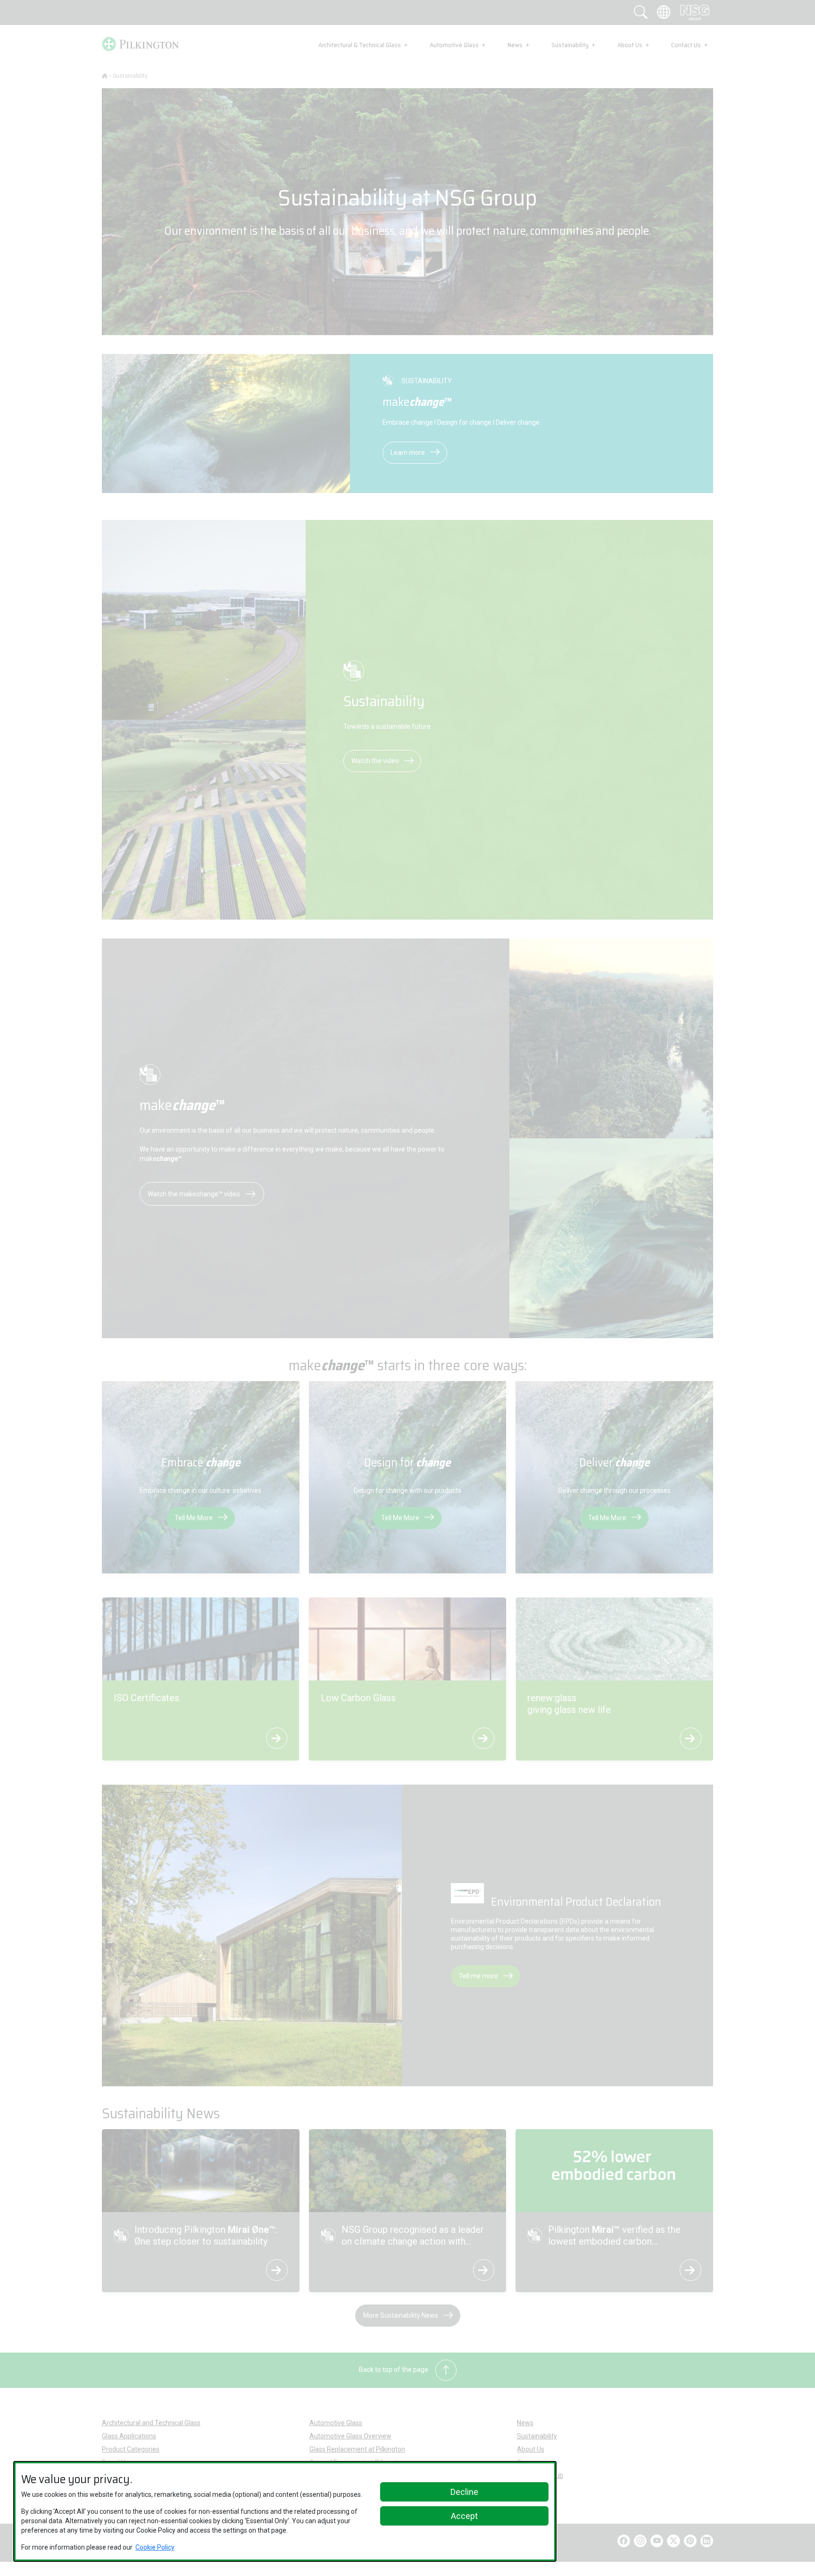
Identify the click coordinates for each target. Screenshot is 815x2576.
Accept (464, 2516)
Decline (464, 2492)
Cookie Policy (155, 2547)
